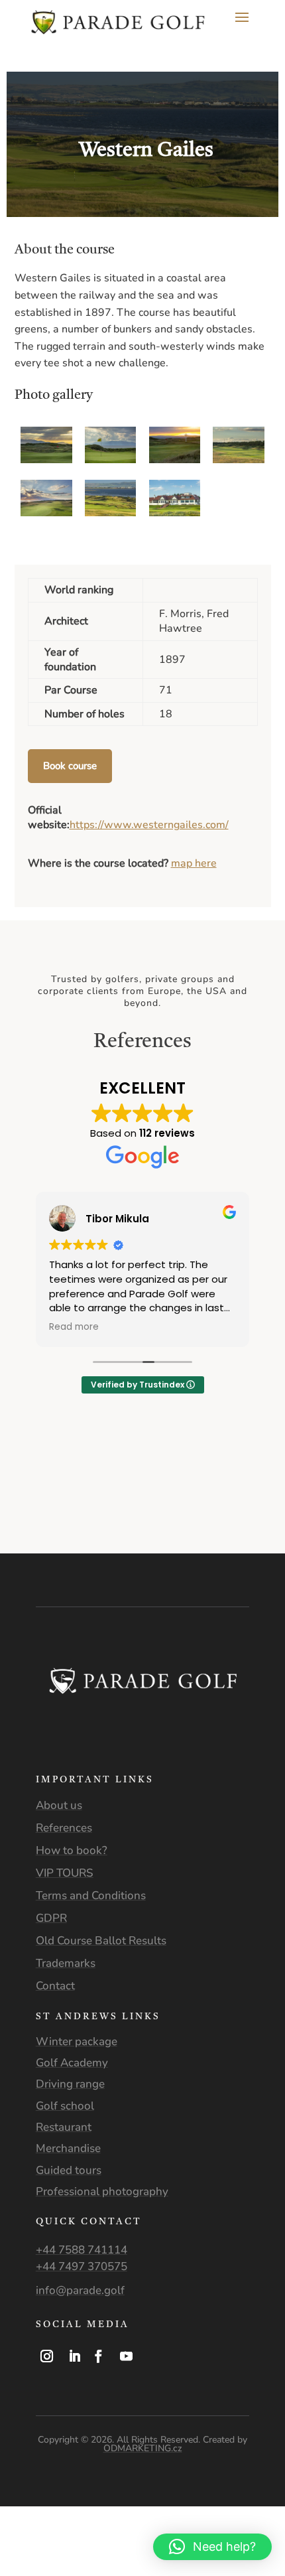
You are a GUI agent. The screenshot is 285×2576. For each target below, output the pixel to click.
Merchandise (68, 2148)
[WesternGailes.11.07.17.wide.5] (46, 513)
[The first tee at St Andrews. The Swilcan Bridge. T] (107, 1536)
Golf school (65, 2106)
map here (194, 863)
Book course (70, 766)
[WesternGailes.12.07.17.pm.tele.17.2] (175, 460)
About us (59, 1805)
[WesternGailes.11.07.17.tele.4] (238, 460)
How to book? (72, 1850)
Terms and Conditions (91, 1896)
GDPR (51, 1918)
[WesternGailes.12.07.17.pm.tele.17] (46, 460)
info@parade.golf (80, 2290)
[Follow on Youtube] (127, 2356)
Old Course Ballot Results (101, 1941)
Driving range (70, 2084)
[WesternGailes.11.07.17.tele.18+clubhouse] (175, 513)
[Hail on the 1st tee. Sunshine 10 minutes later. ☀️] (107, 1496)
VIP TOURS (65, 1873)
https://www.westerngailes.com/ (149, 825)
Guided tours (69, 2170)
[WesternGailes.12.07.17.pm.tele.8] (110, 513)
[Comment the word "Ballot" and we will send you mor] (36, 1536)
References (64, 1828)
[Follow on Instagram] (47, 2356)
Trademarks (66, 1963)
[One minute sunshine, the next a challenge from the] (178, 1536)
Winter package (77, 2041)
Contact (55, 1986)
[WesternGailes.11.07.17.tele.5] (110, 460)
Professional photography (102, 2191)
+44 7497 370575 (82, 2266)
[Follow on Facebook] (99, 2356)
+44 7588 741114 (82, 2250)
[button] (212, 2547)
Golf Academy (72, 2063)
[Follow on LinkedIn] (75, 2356)
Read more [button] (74, 1327)
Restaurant (64, 2127)
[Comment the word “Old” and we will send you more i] (178, 1496)
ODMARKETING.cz (143, 2448)
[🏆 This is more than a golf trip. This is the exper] (36, 1496)
